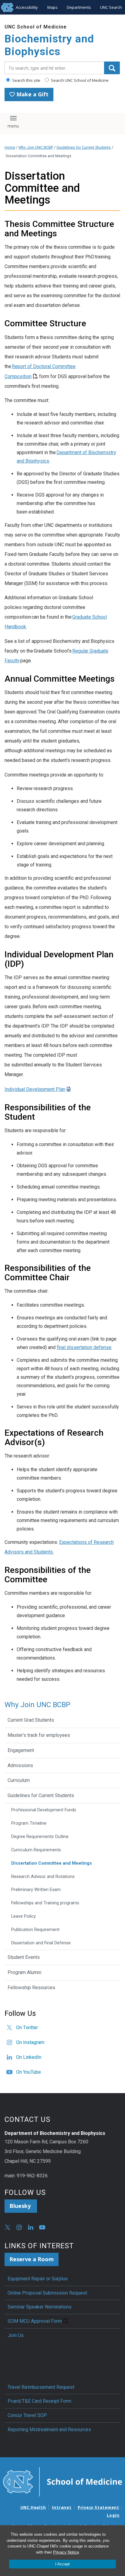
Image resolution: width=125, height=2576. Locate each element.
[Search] (112, 68)
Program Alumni (24, 1972)
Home (10, 147)
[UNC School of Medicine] (62, 2481)
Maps (52, 7)
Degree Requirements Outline (40, 1837)
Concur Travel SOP (27, 2415)
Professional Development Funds (44, 1810)
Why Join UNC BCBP (36, 147)
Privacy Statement (98, 2507)
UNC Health (33, 2507)
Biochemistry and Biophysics (49, 45)
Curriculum (19, 1780)
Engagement (21, 1750)
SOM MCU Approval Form (35, 2321)
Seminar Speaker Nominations (40, 2307)
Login (113, 2515)
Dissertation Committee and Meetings (52, 1863)
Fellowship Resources (31, 1988)
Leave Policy (24, 1916)
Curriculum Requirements (36, 1850)
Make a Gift (32, 94)
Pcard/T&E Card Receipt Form (39, 2401)
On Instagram (30, 2042)
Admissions (20, 1765)
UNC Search (111, 7)
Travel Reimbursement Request (41, 2387)
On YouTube (29, 2072)
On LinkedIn (29, 2057)
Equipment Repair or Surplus (38, 2279)
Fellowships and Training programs (45, 1903)
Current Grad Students (31, 1720)
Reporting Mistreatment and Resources (49, 2430)
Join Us (16, 2335)
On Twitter (27, 2028)
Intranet (62, 2507)
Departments (79, 7)
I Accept (62, 2564)
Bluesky (21, 2206)
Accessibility (27, 7)
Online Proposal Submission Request (47, 2293)
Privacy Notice (66, 2552)
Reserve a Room (32, 2259)
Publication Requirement (35, 1930)
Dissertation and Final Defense (41, 1943)
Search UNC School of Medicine (79, 80)
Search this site (26, 80)
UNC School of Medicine (36, 27)
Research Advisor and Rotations (43, 1877)
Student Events (24, 1957)
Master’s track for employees (39, 1735)
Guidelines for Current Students (84, 147)
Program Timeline (29, 1823)
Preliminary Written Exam (36, 1890)
